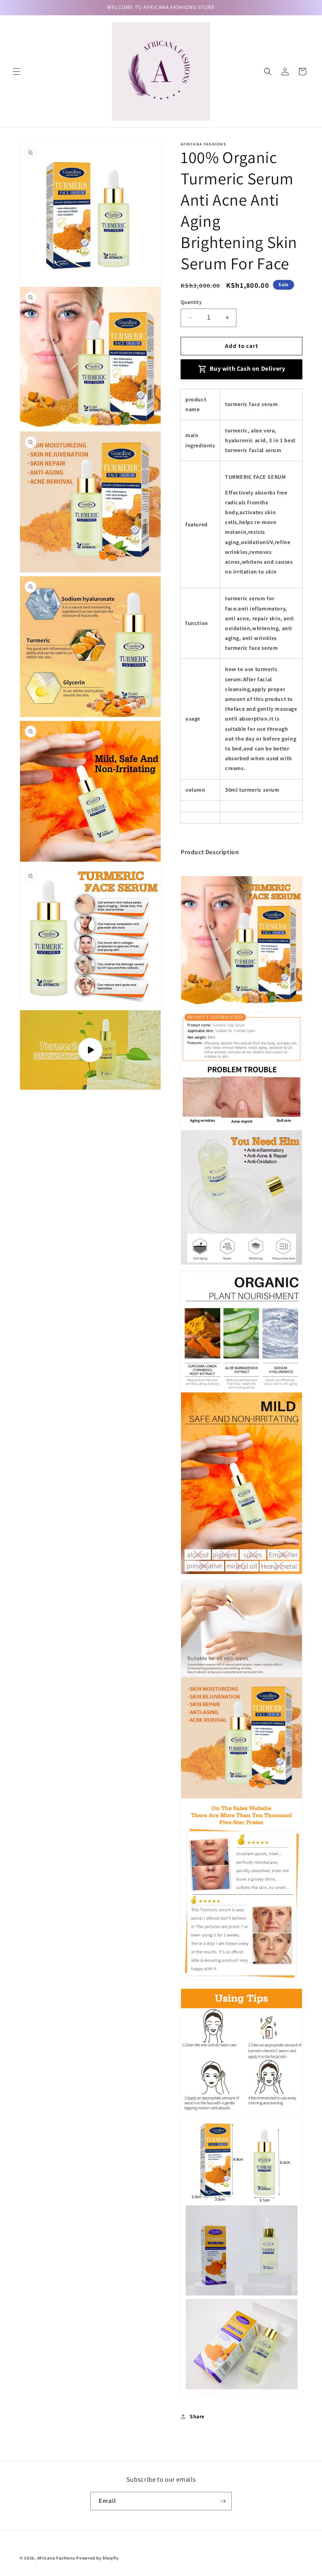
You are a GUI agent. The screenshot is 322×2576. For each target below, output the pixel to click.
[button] (16, 72)
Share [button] (197, 2416)
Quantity (191, 302)
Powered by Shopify (98, 2558)
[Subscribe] (223, 2501)
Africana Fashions (56, 2558)
